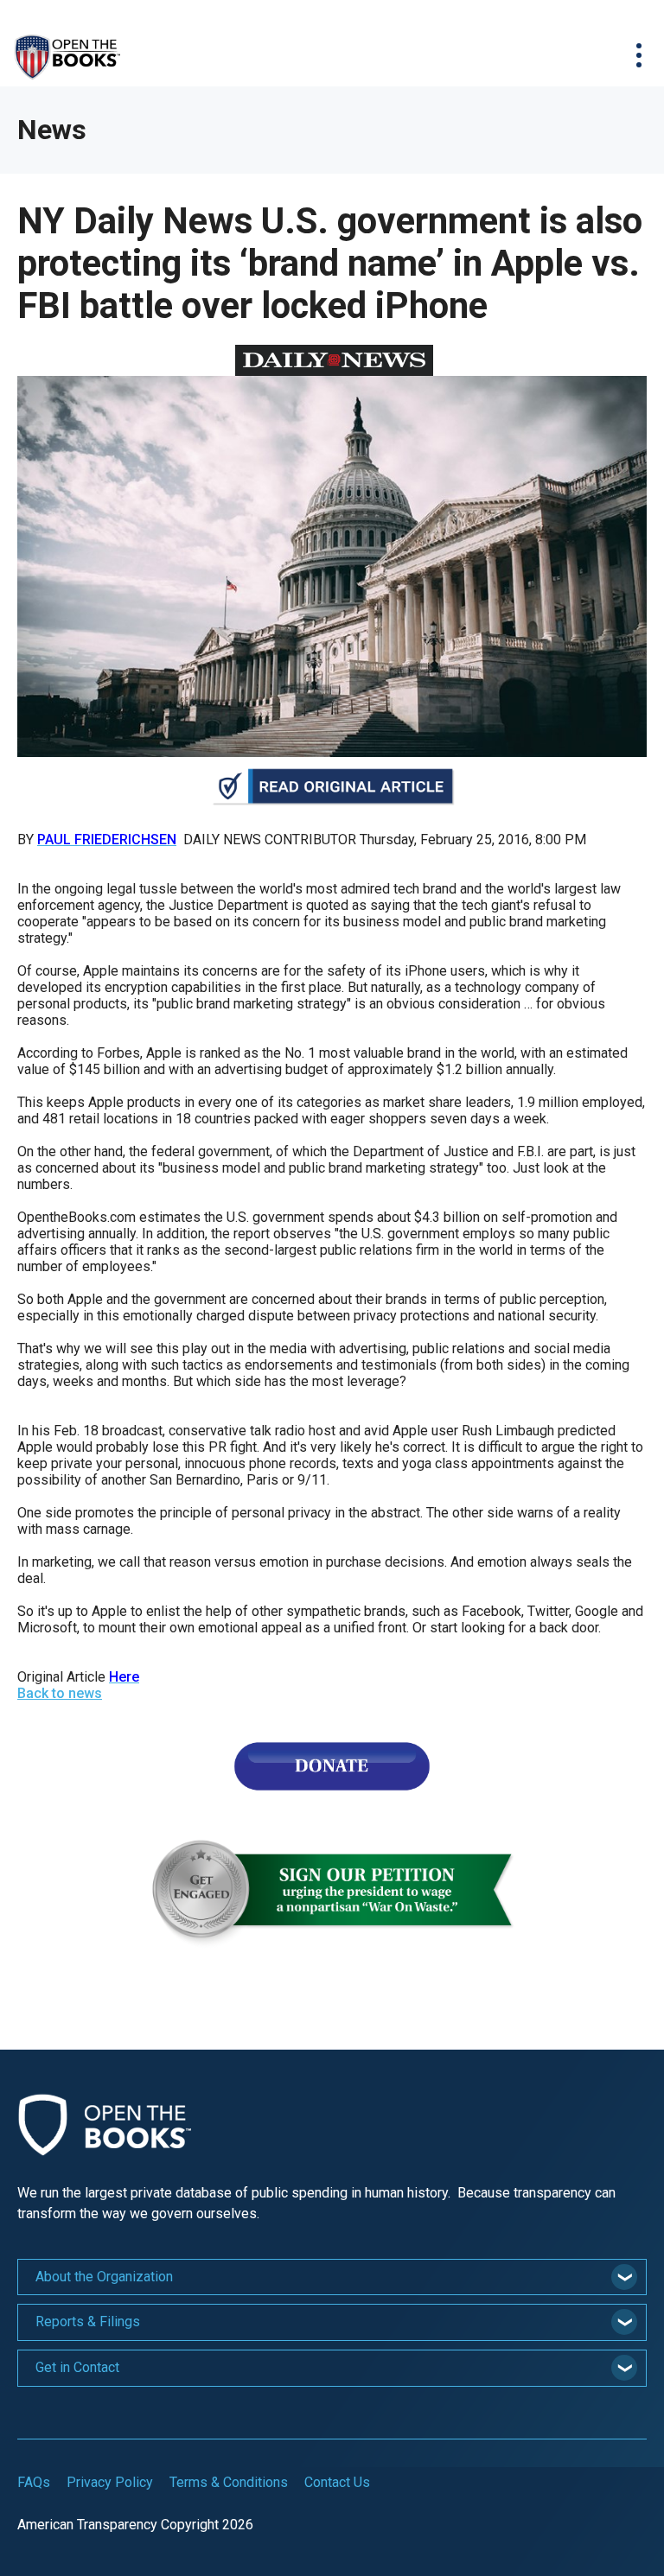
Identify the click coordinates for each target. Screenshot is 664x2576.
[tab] (332, 2277)
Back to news (60, 1693)
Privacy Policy (110, 2482)
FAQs (34, 2482)
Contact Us (337, 2482)
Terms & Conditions (229, 2482)
